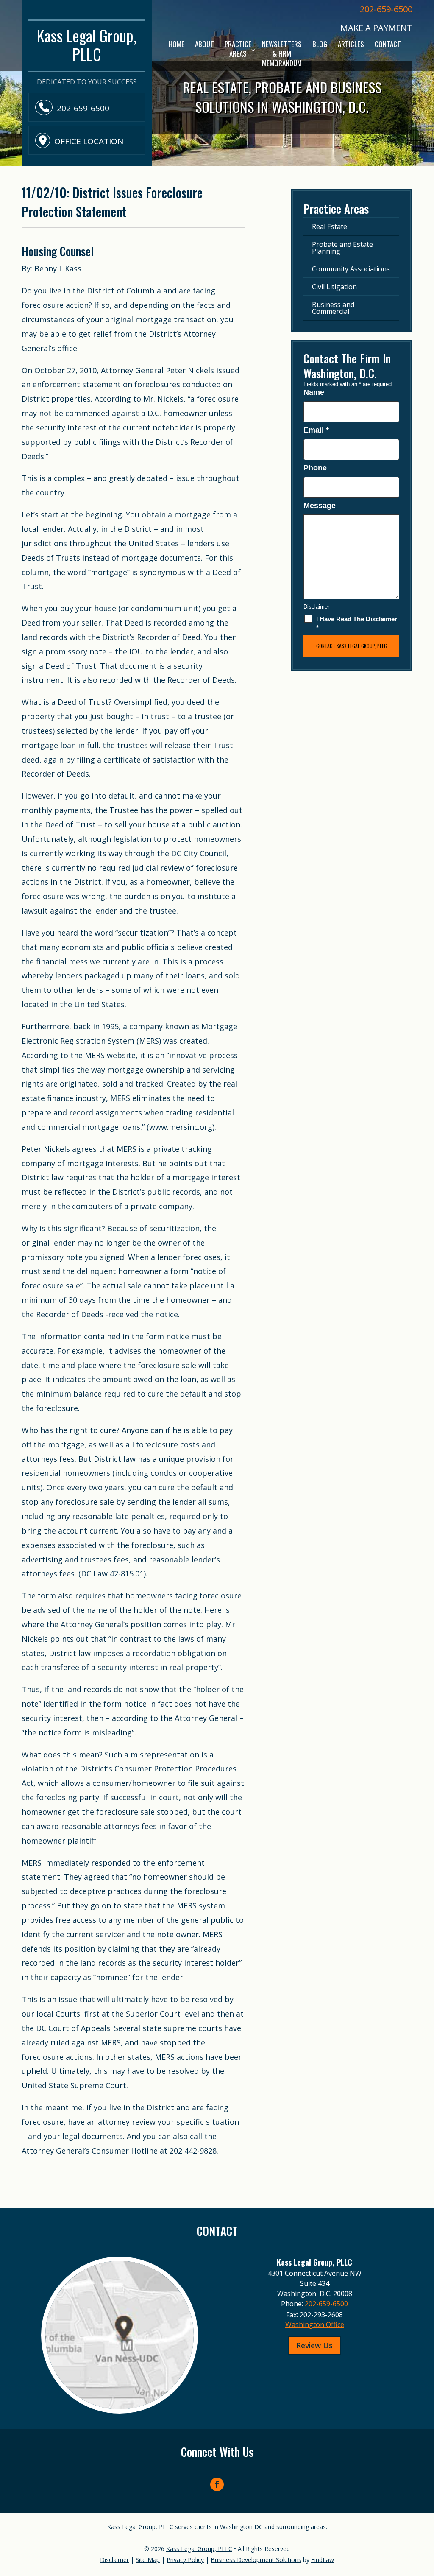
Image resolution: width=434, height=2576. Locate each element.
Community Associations (351, 269)
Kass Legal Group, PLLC (199, 2549)
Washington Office (315, 2325)
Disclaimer (316, 607)
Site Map (148, 2560)
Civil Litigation (334, 287)
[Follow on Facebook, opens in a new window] (217, 2484)
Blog (320, 44)
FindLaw (323, 2560)
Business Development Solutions (256, 2560)
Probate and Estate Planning (342, 248)
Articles (351, 44)
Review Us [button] (314, 2345)
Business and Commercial (333, 308)
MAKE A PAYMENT (376, 28)
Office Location (89, 141)
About (204, 44)
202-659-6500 (386, 9)
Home (177, 44)
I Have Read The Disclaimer (357, 623)
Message (320, 506)
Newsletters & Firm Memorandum (282, 53)
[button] (426, 2515)
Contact (388, 44)
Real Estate (330, 226)
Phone (315, 468)
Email (316, 430)
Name (314, 392)
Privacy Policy (185, 2560)
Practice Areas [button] (238, 49)
